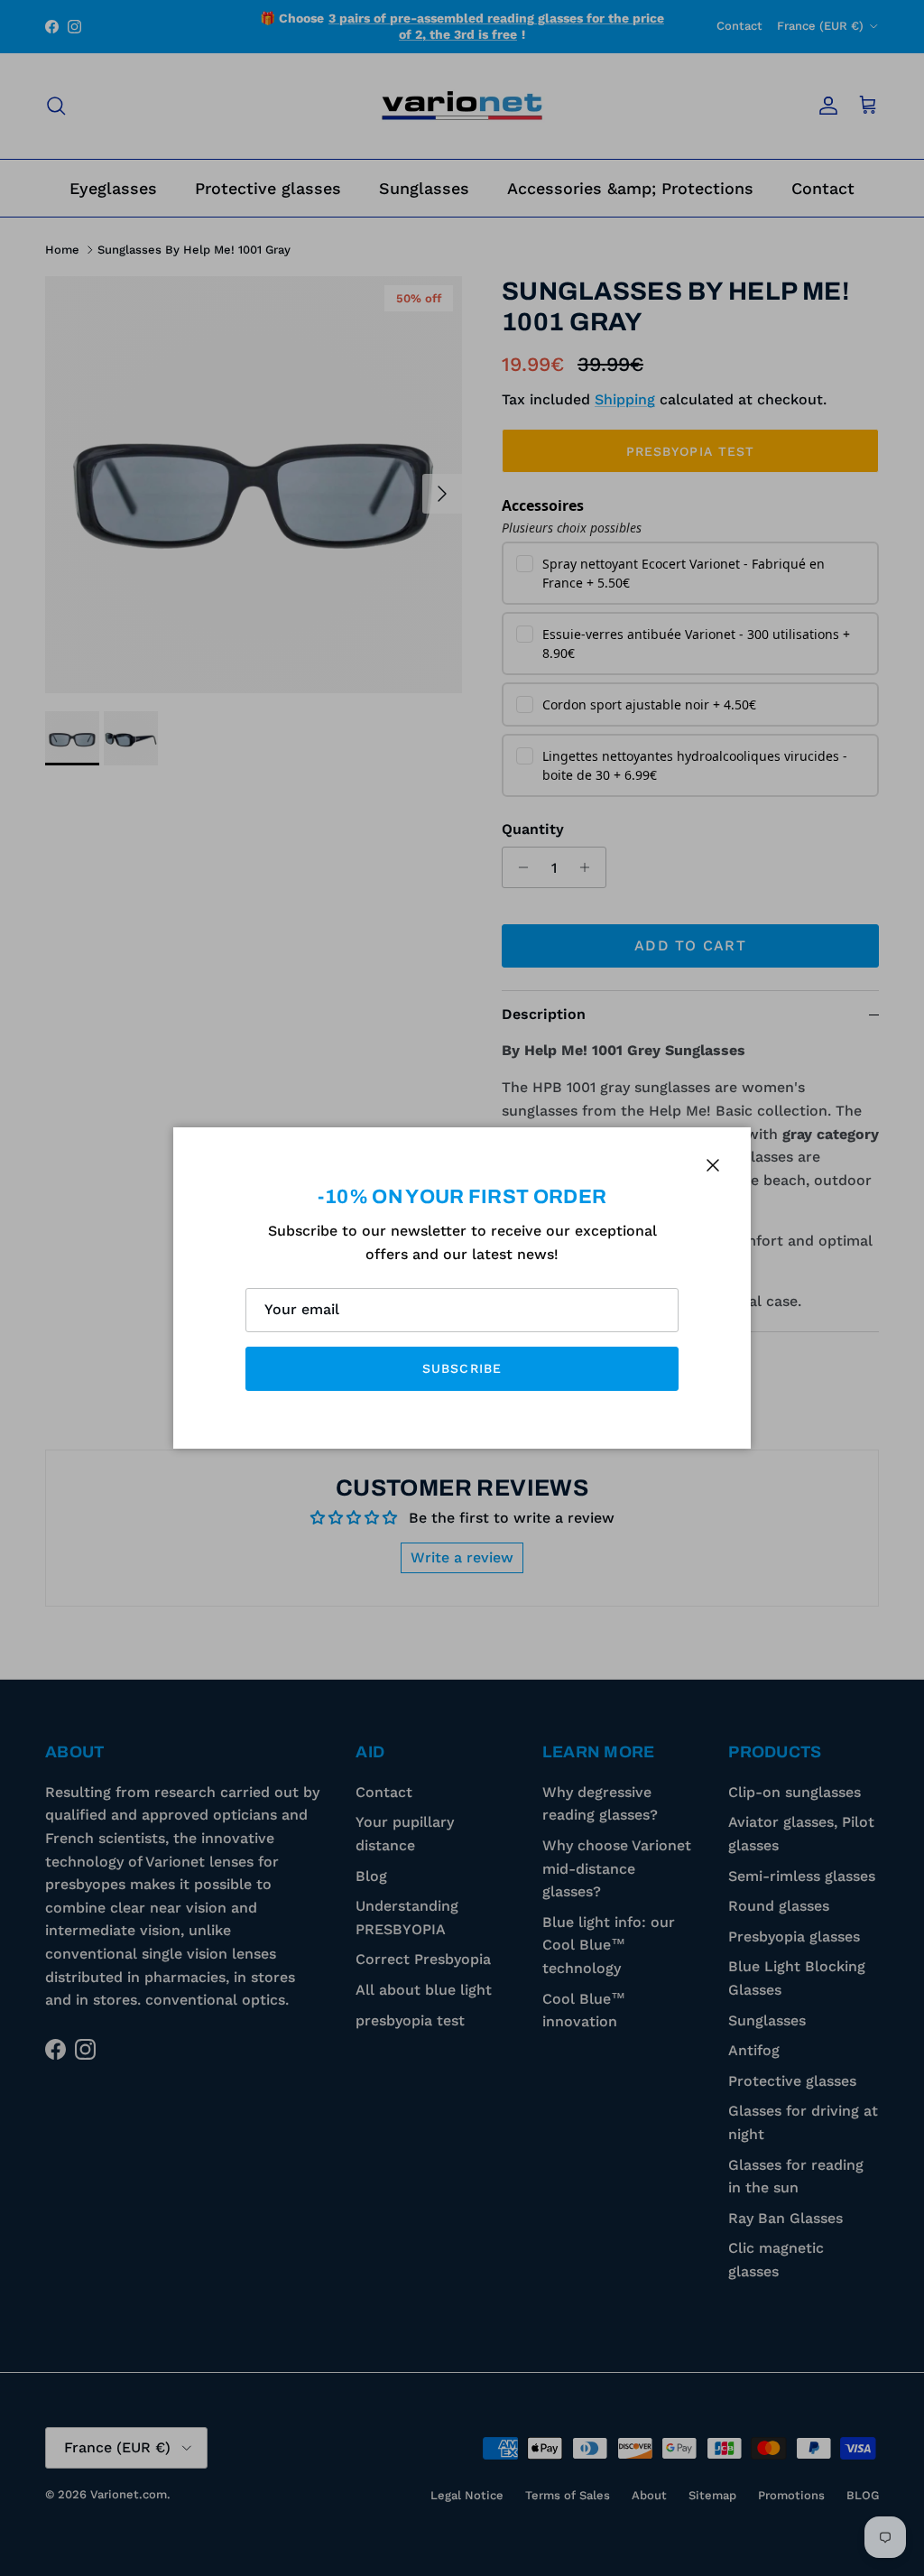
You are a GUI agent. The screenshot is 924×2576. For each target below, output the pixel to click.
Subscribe (462, 1368)
